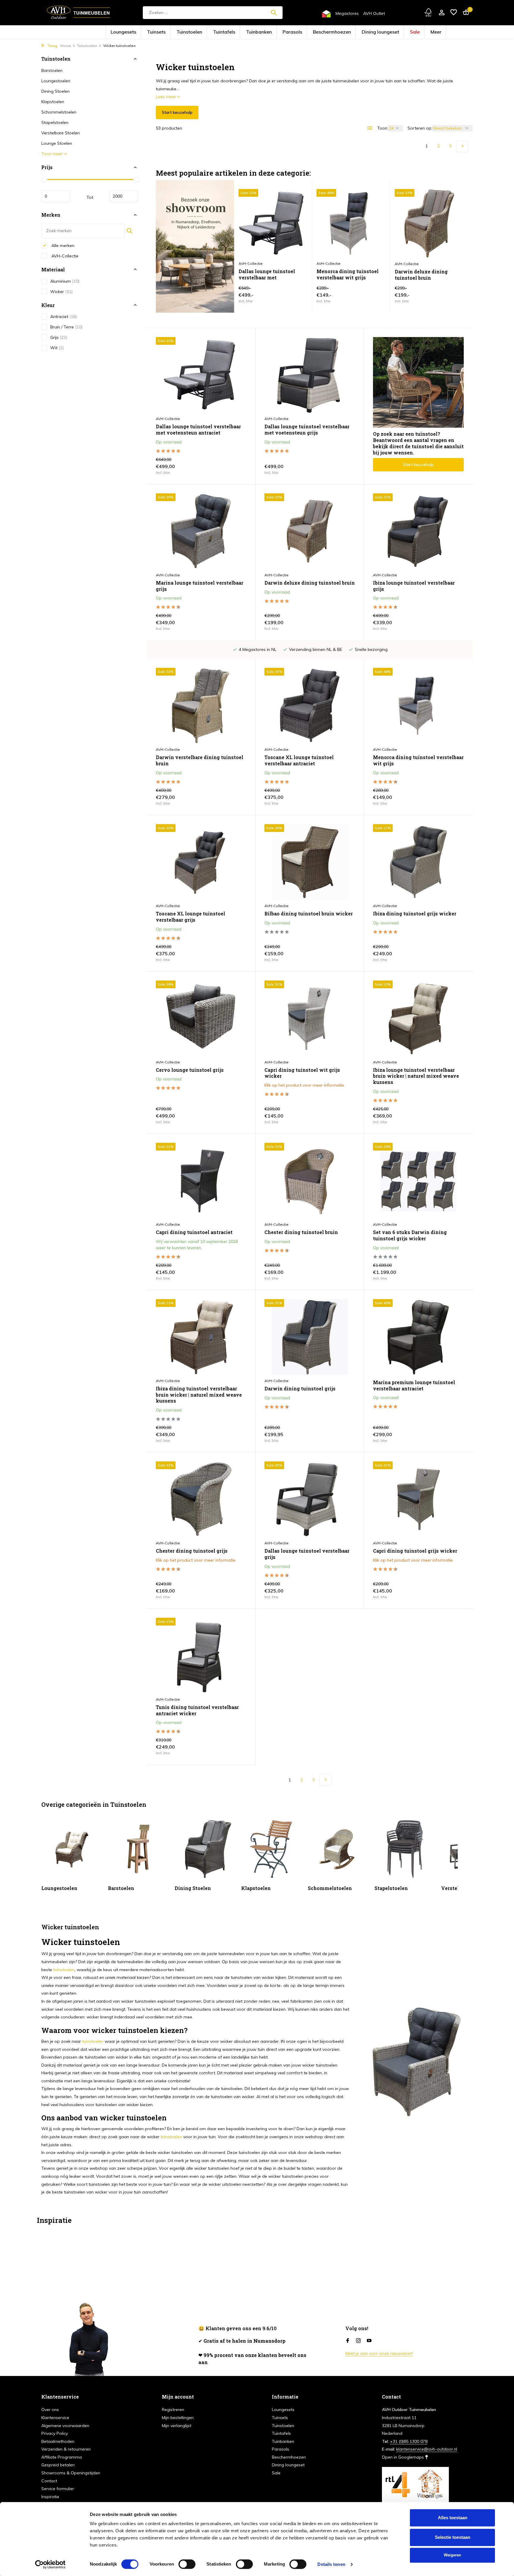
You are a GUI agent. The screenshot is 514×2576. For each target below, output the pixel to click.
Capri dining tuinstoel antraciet (194, 1232)
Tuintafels (238, 32)
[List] (370, 128)
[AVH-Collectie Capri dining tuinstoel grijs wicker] (418, 1499)
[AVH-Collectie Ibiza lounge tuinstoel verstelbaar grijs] (418, 531)
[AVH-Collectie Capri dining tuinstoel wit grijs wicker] (310, 1018)
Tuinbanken (263, 32)
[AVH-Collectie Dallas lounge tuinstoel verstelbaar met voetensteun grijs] (310, 375)
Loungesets (167, 32)
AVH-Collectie (64, 256)
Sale (373, 32)
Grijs (59, 337)
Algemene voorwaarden (65, 2426)
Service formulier (58, 2489)
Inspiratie (50, 2497)
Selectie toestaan (453, 2537)
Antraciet (64, 317)
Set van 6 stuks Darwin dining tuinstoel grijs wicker (410, 1235)
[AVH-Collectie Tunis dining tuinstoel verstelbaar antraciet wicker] (201, 1656)
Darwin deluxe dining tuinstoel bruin (421, 275)
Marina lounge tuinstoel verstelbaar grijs (200, 586)
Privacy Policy (55, 2433)
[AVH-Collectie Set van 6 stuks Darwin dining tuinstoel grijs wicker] (418, 1181)
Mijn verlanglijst (177, 2426)
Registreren (173, 2410)
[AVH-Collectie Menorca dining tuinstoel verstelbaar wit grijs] (418, 706)
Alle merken (62, 245)
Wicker (61, 291)
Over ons (50, 2410)
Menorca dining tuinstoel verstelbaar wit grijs (348, 274)
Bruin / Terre (66, 327)
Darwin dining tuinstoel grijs (300, 1389)
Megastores (347, 13)
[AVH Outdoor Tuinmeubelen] (79, 12)
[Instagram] (358, 2341)
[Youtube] (369, 2341)
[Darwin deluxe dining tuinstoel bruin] (429, 224)
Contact (49, 2481)
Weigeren (452, 2555)
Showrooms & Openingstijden (71, 2473)
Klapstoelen (53, 102)
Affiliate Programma (62, 2457)
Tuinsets (191, 32)
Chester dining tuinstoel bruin (301, 1232)
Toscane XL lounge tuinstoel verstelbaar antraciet (299, 760)
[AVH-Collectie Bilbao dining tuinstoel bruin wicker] (310, 862)
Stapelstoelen (55, 122)
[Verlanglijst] (454, 13)
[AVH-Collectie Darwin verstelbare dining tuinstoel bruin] (201, 706)
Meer (389, 32)
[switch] (187, 2564)
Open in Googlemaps (403, 2457)
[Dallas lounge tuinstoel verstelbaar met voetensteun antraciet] (273, 224)
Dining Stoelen (55, 91)
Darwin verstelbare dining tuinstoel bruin (200, 760)
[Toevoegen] (297, 296)
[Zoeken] (274, 12)
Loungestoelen (56, 81)
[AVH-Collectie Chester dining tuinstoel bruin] (310, 1181)
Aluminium (65, 281)
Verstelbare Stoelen (61, 133)
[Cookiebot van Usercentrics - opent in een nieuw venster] (50, 2564)
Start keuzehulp (177, 112)
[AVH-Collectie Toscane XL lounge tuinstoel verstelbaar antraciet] (310, 706)
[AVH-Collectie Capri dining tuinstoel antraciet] (201, 1181)
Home (66, 46)
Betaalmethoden (58, 2441)
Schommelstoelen (59, 112)
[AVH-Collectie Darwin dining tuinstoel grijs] (310, 1337)
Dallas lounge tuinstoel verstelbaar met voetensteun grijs (307, 430)
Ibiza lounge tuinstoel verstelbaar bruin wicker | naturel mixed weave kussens (416, 1076)
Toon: (383, 128)
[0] (464, 13)
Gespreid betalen (58, 2465)
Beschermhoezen (315, 32)
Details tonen (331, 2564)
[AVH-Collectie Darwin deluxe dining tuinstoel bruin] (310, 531)
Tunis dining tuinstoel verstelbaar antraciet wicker (197, 1710)
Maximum (124, 196)
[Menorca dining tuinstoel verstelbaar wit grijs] (351, 224)
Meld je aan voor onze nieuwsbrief (379, 2353)
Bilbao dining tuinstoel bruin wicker (309, 914)
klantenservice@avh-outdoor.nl (427, 2449)
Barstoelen (52, 70)
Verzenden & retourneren (66, 2449)
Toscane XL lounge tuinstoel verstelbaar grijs (191, 917)
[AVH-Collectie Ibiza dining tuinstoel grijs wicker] (418, 862)
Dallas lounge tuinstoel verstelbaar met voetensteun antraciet (267, 275)
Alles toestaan (453, 2518)
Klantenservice (55, 2418)
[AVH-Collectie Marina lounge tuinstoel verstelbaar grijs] (201, 531)
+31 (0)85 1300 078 (409, 2441)
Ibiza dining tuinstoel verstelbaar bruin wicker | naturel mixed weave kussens (199, 1395)
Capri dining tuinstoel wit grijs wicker (302, 1073)
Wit (57, 348)
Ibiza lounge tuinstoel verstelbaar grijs (414, 586)
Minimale (56, 196)
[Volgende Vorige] (462, 146)
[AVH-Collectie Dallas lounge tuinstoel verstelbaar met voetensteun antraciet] (201, 375)
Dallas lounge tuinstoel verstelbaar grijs (307, 1554)
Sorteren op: (420, 128)
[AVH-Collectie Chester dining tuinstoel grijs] (201, 1499)
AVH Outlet (374, 13)
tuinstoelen (64, 1970)
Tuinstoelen (214, 32)
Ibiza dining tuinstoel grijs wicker (415, 914)
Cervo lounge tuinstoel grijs (190, 1070)
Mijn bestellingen (178, 2418)
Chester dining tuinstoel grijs (192, 1551)
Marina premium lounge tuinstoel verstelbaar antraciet (414, 1385)
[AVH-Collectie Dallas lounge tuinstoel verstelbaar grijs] (310, 1499)
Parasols (288, 32)
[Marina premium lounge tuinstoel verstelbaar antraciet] (418, 1337)
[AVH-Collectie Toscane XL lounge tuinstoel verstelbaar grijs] (201, 862)
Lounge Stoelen (57, 143)
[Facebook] (348, 2341)
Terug (52, 46)
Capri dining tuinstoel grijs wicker (415, 1551)
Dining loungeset (348, 32)
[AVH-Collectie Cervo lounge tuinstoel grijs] (201, 1018)
